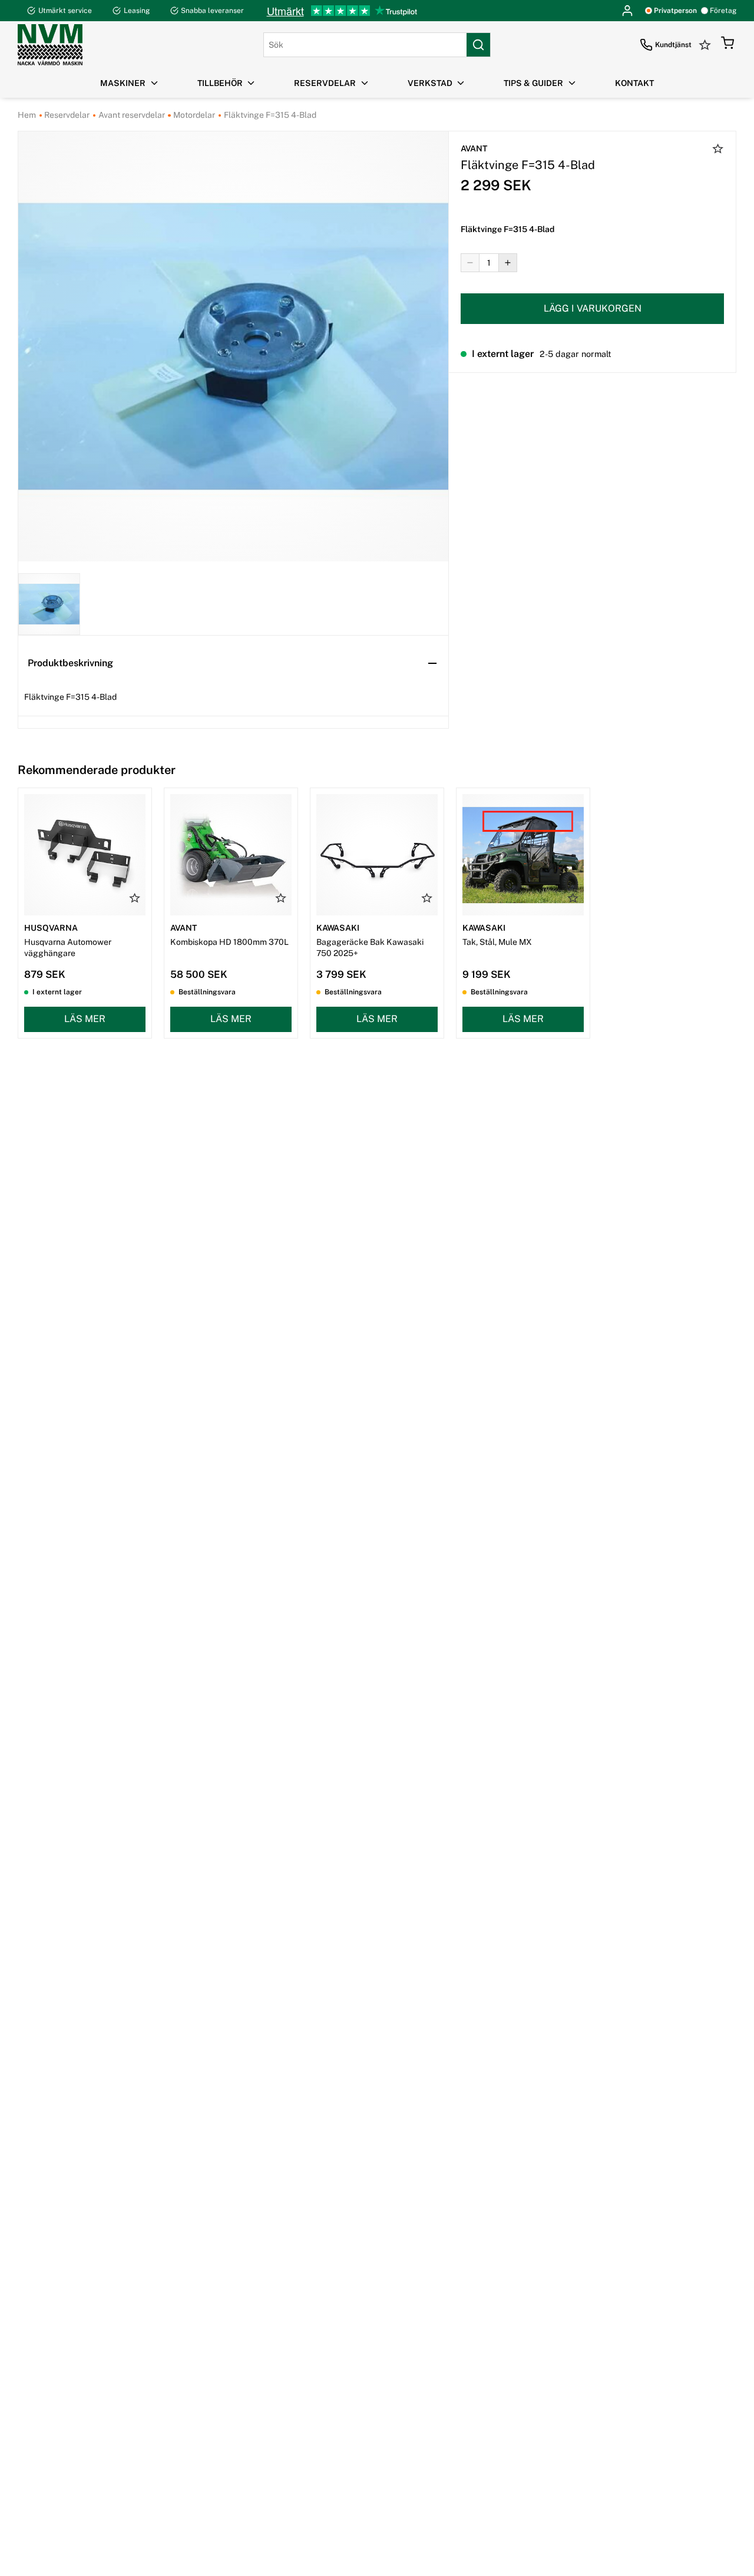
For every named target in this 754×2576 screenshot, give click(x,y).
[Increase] (508, 263)
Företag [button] (723, 11)
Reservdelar (66, 115)
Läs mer (85, 1019)
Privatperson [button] (675, 11)
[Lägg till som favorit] (718, 150)
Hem (27, 115)
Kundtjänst (673, 45)
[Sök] (478, 45)
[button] (727, 45)
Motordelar (193, 115)
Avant (474, 148)
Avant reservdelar (131, 115)
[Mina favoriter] (706, 45)
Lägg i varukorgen (593, 308)
